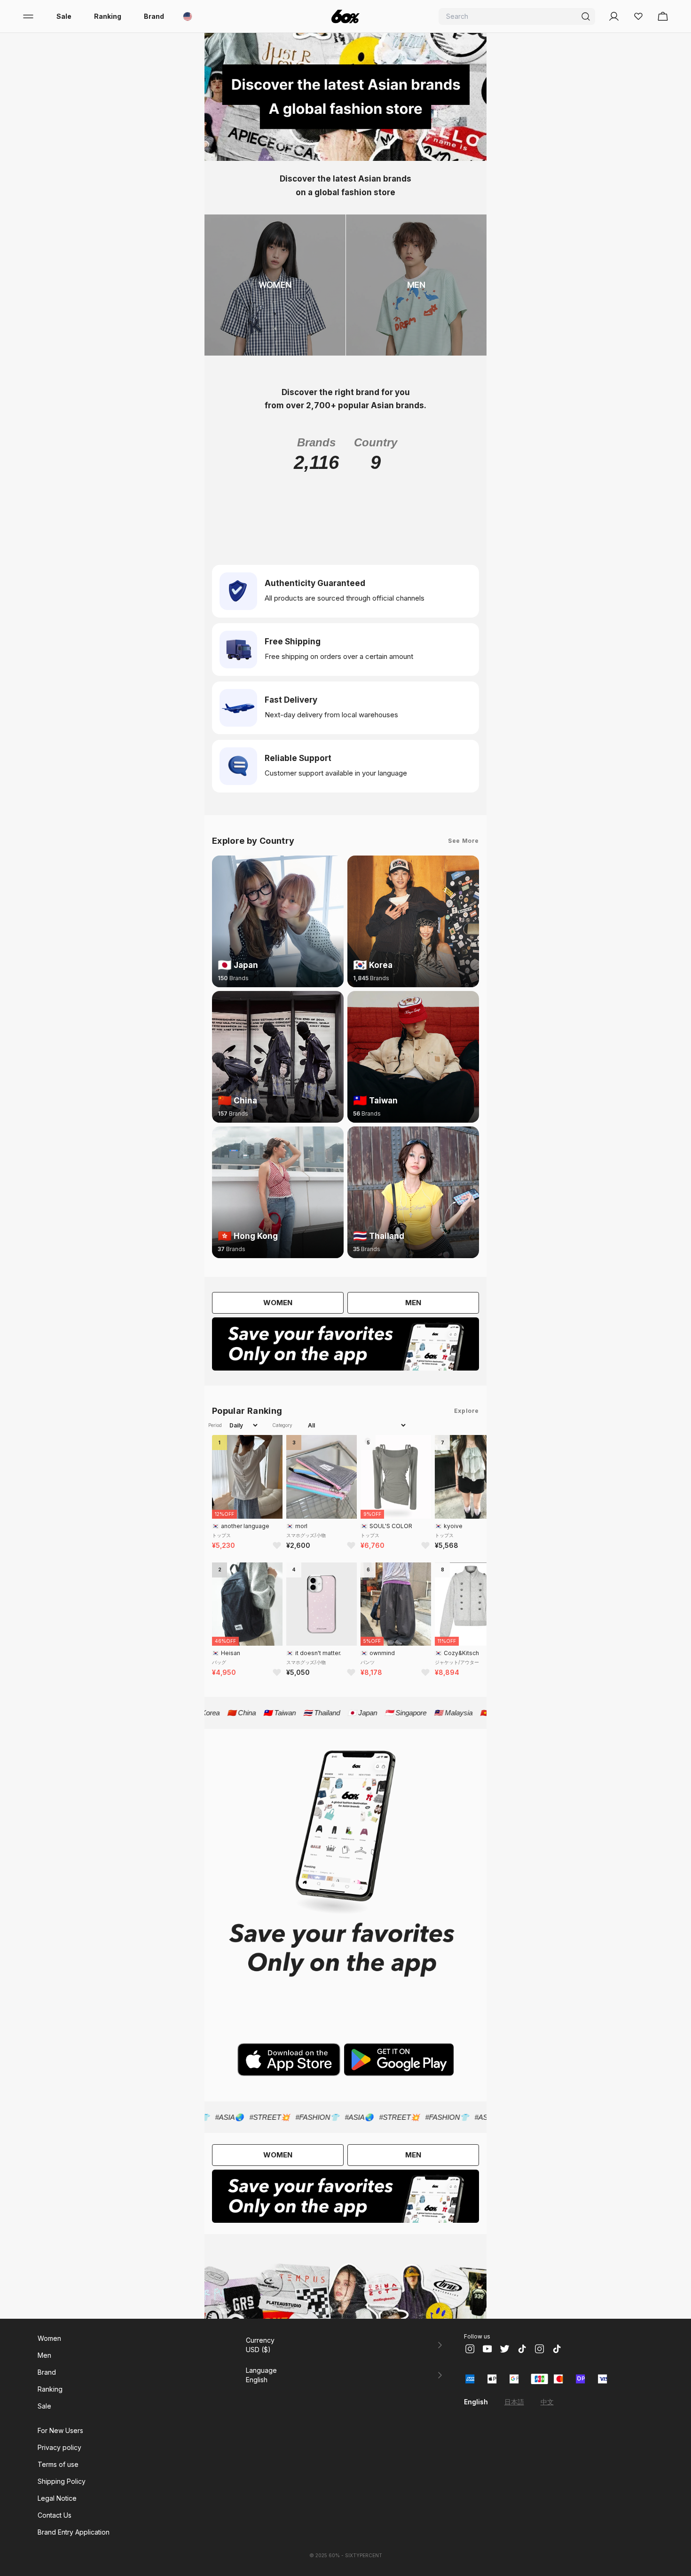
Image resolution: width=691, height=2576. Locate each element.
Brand (154, 16)
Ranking (108, 16)
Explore (467, 1411)
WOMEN (278, 1303)
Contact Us (55, 2515)
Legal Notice (57, 2498)
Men (44, 2355)
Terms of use (58, 2464)
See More (463, 841)
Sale (64, 16)
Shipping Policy (62, 2481)
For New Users (60, 2430)
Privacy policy (59, 2447)
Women (49, 2338)
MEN (413, 1303)
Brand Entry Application (74, 2532)
